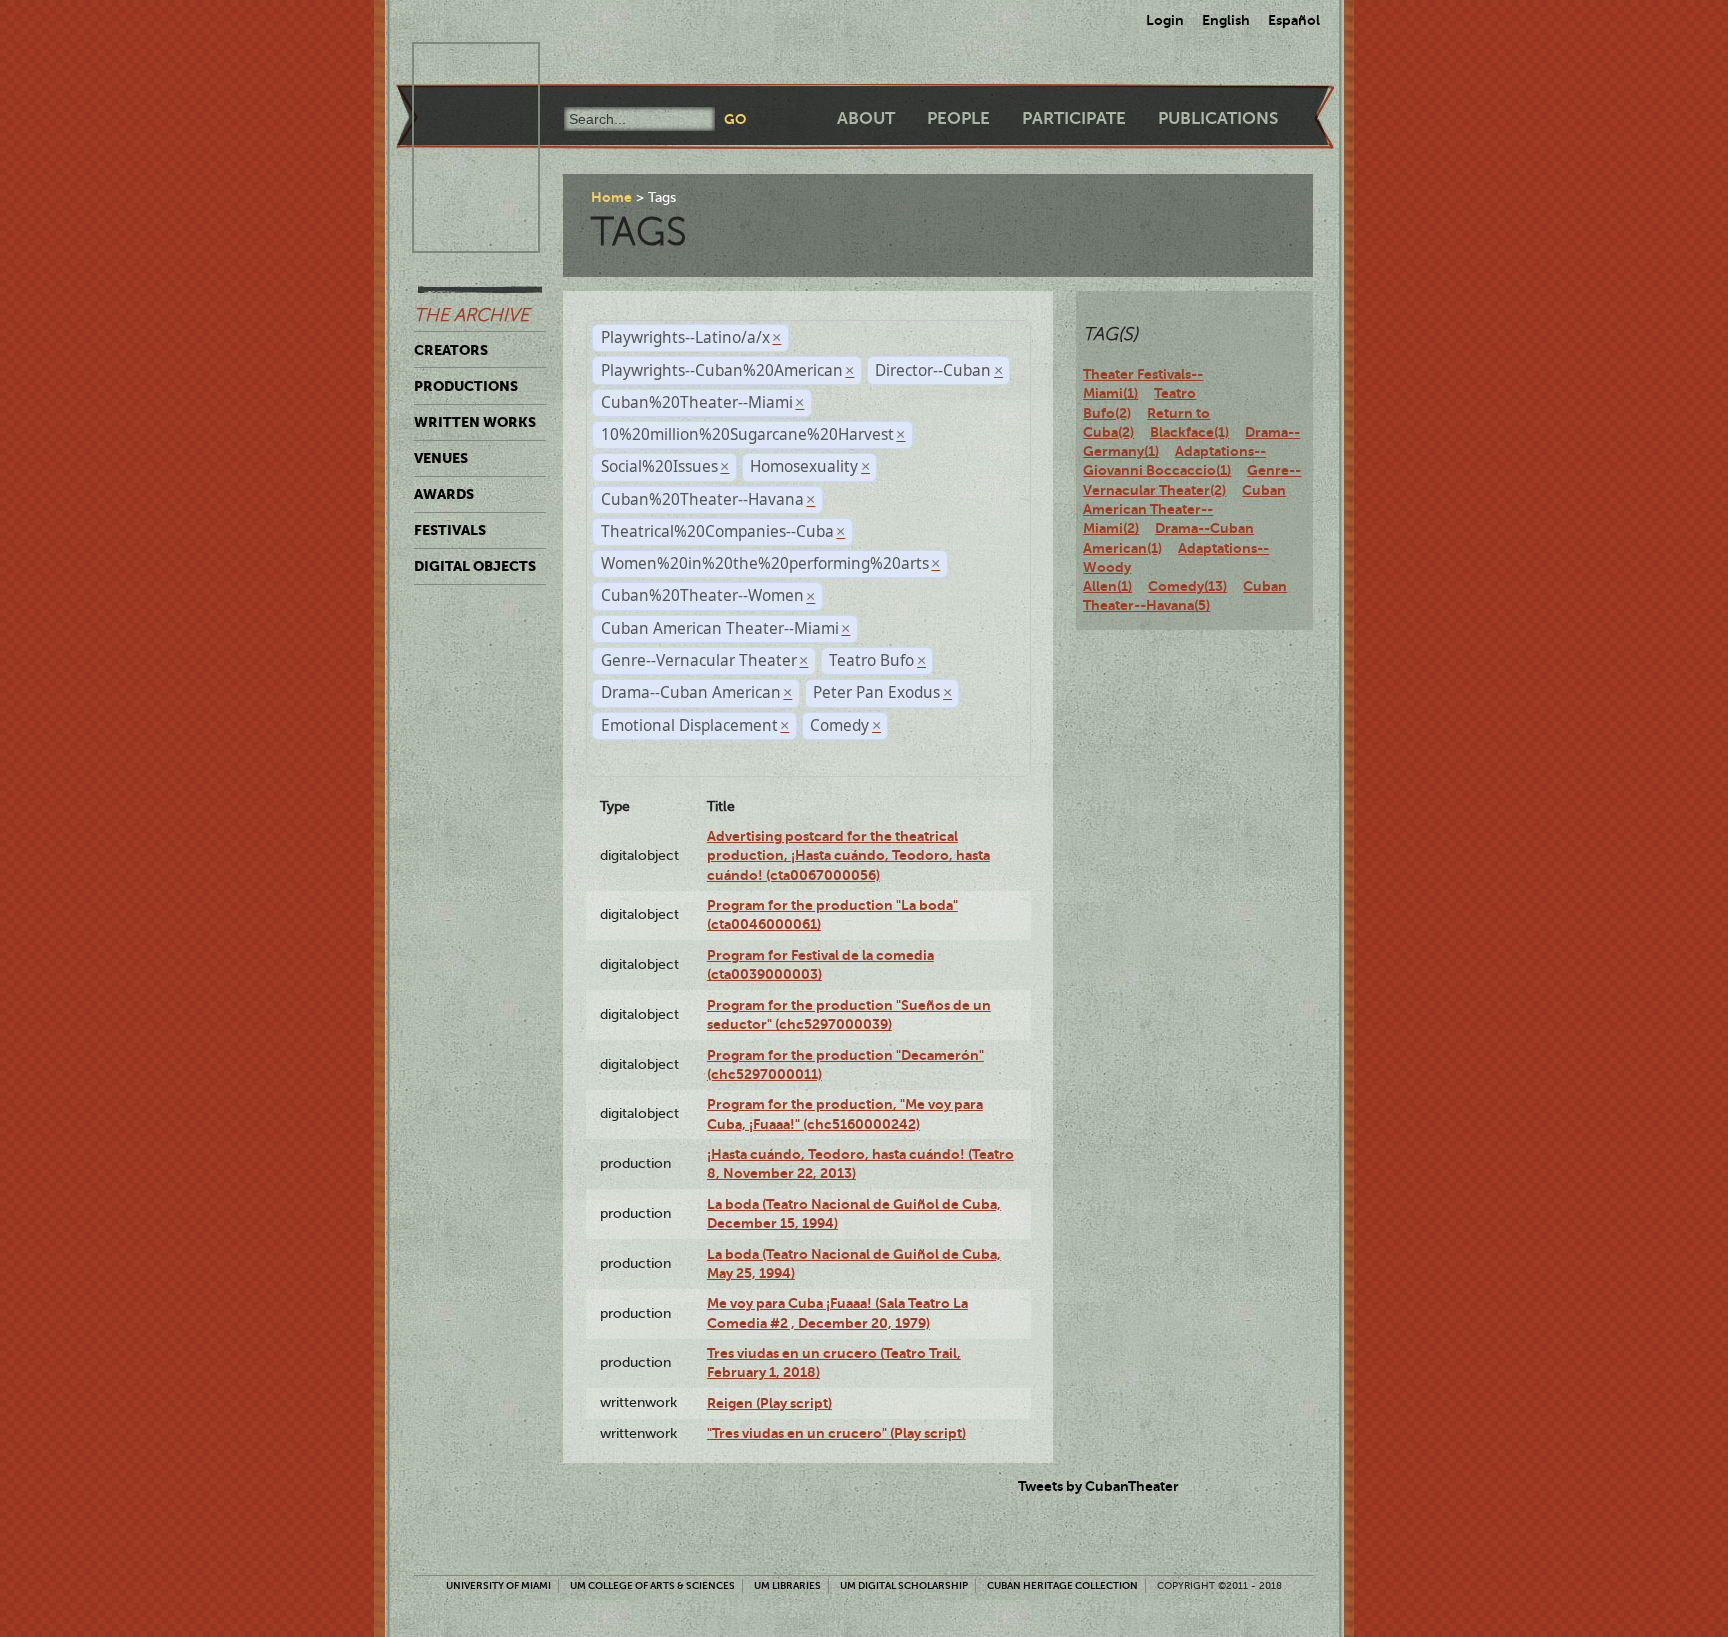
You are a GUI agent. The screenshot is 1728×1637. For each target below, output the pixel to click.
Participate (1074, 118)
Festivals (450, 530)
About (866, 118)
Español (1294, 20)
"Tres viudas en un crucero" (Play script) (836, 1433)
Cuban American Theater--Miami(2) (1184, 509)
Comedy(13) (1187, 586)
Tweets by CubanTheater (1098, 1486)
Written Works (475, 422)
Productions (466, 386)
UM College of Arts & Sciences (652, 1585)
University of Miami (498, 1585)
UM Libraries (787, 1585)
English (1226, 20)
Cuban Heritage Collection (1062, 1585)
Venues (441, 458)
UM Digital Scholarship (904, 1585)
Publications (1218, 118)
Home (611, 197)
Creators (451, 350)
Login (1165, 20)
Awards (444, 494)
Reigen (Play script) (769, 1403)
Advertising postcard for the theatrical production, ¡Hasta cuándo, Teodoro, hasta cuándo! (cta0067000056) (848, 855)
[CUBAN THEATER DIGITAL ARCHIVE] (458, 66)
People (958, 118)
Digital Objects (475, 566)
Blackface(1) (1189, 432)
